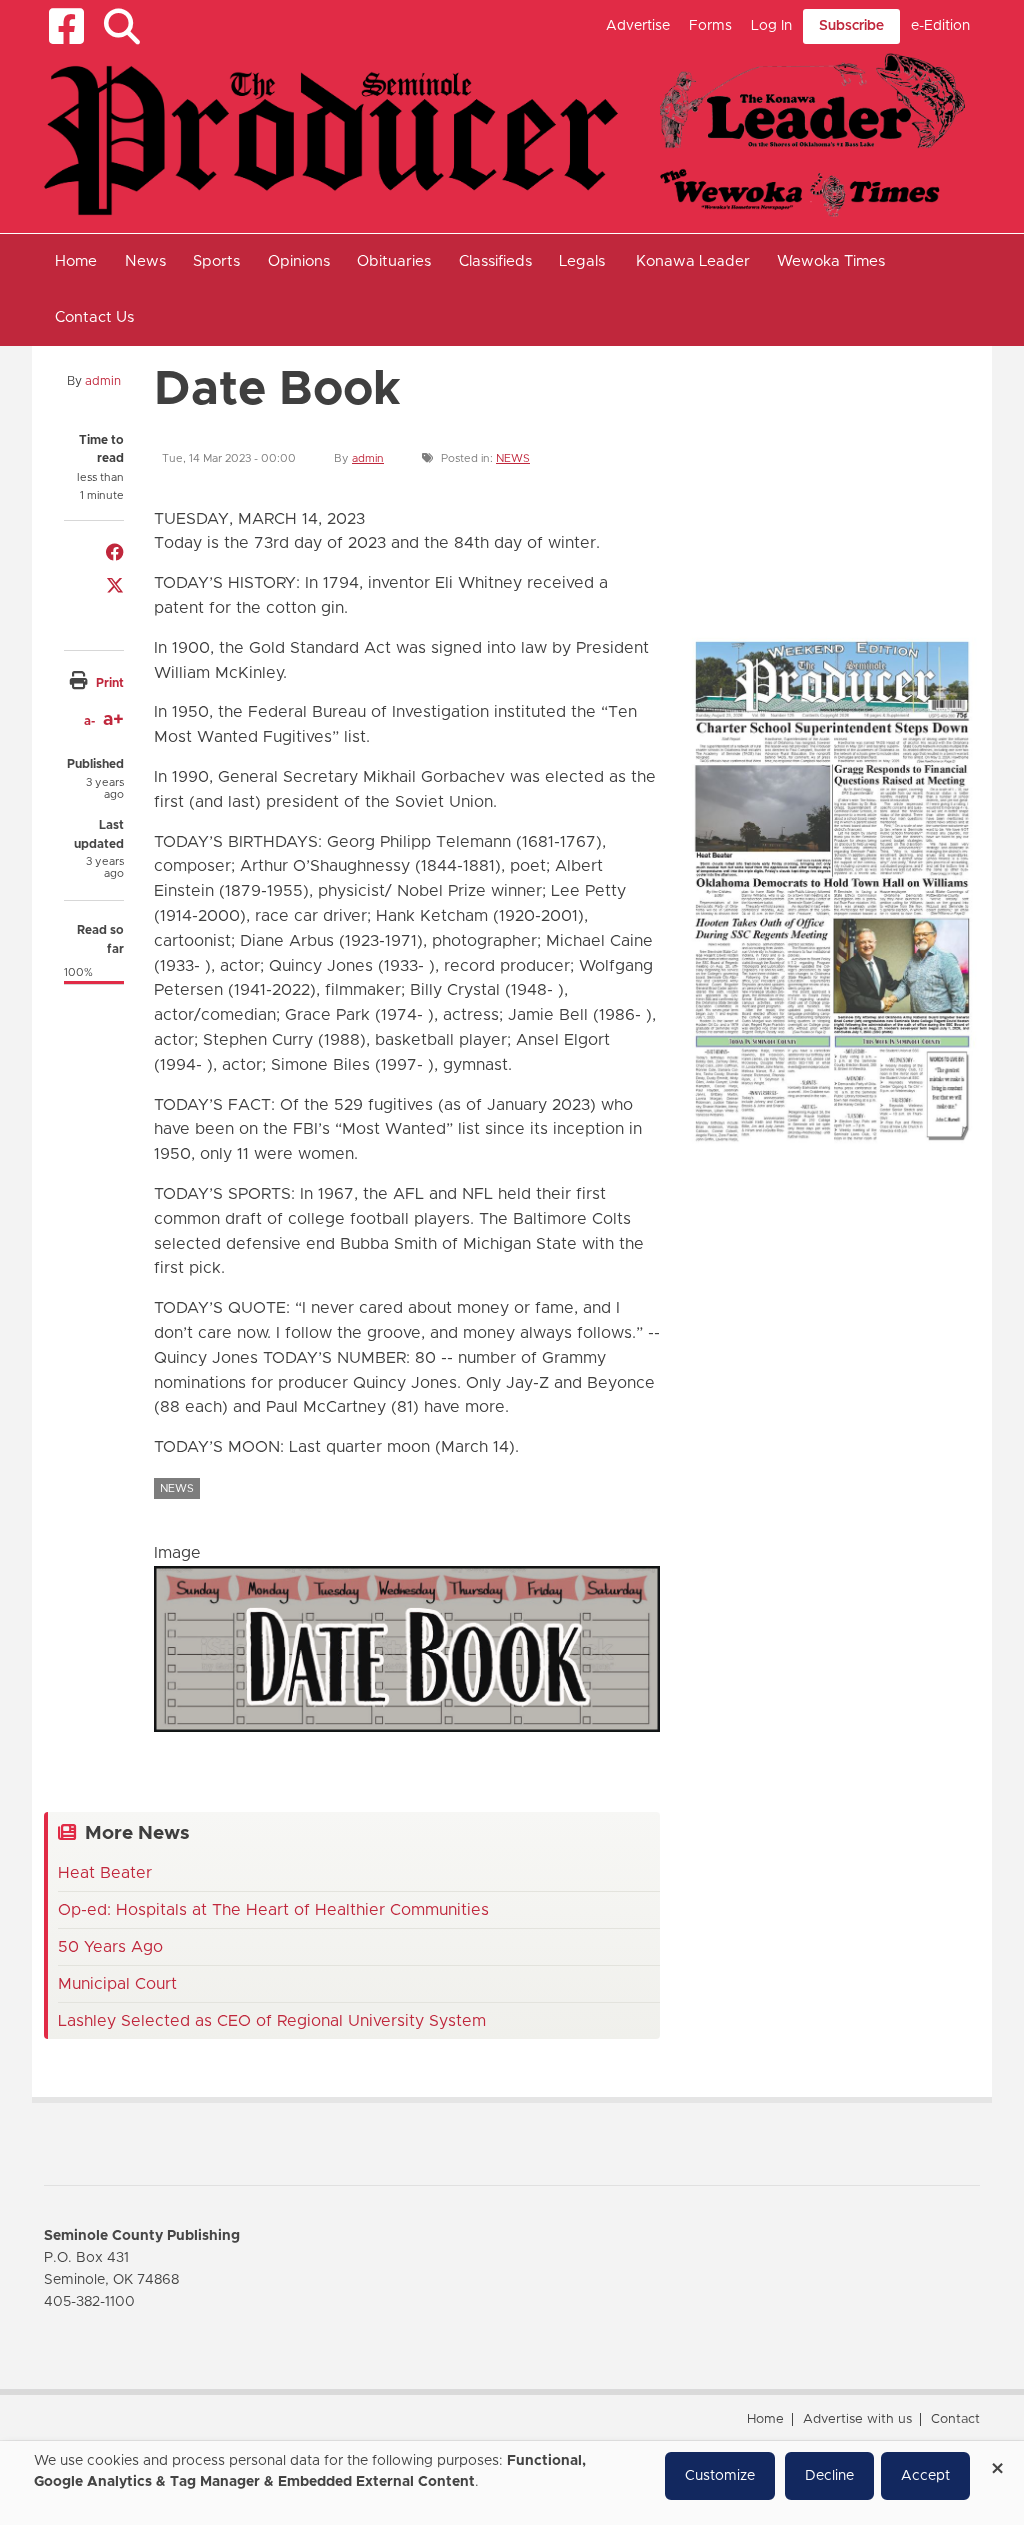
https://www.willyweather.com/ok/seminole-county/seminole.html (834, 580)
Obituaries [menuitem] (394, 261)
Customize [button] (720, 2476)
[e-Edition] (832, 890)
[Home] (504, 134)
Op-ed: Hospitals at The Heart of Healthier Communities (273, 1910)
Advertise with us (857, 2419)
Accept (925, 2476)
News (513, 458)
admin (103, 381)
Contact (955, 2419)
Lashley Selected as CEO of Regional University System (272, 2021)
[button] (121, 26)
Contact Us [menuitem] (94, 317)
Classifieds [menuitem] (495, 261)
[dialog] (512, 2483)
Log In (771, 26)
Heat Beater (105, 1873)
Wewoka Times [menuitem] (831, 261)
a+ (113, 720)
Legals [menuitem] (582, 261)
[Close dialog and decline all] (997, 2461)
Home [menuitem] (76, 261)
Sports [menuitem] (216, 261)
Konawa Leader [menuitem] (693, 261)
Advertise (638, 26)
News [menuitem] (145, 261)
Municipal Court (117, 1984)
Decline (829, 2476)
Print (110, 683)
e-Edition (940, 26)
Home (765, 2419)
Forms (710, 26)
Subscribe (851, 26)
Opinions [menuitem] (299, 261)
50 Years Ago (110, 1947)
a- (89, 721)
